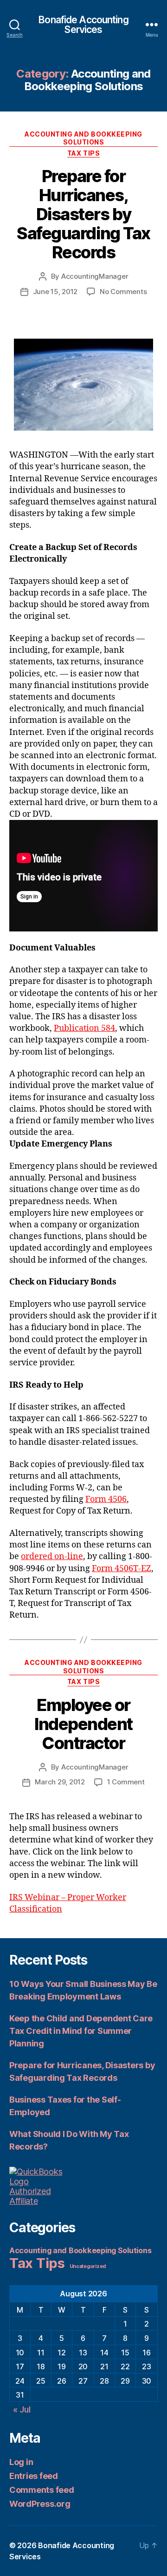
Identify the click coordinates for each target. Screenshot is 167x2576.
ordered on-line (52, 1557)
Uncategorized (88, 2266)
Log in (21, 2462)
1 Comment (126, 1782)
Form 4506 (106, 1499)
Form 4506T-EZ (122, 1569)
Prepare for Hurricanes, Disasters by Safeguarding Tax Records (83, 214)
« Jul (22, 2409)
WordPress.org (40, 2504)
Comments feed (42, 2490)
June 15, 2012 (55, 292)
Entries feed (34, 2476)
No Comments (123, 292)
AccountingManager (95, 276)
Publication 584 (84, 1028)
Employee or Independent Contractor (83, 1724)
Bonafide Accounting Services (83, 25)
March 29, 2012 (60, 1782)
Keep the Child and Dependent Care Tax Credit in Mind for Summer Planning (81, 2031)
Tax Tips (83, 153)
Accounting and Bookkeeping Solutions (83, 138)
